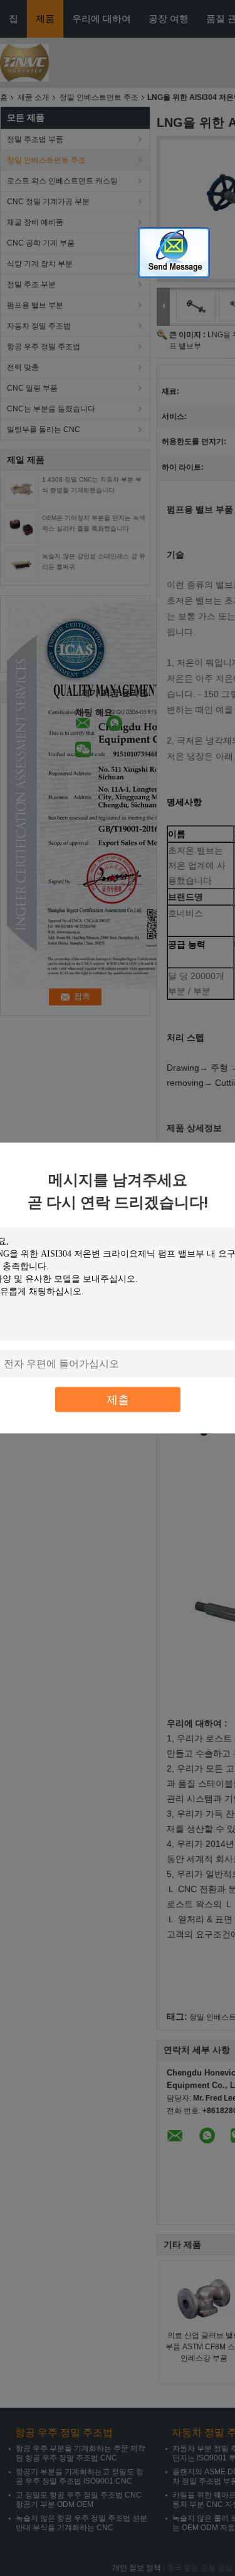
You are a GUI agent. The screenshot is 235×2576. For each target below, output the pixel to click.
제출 (118, 1399)
